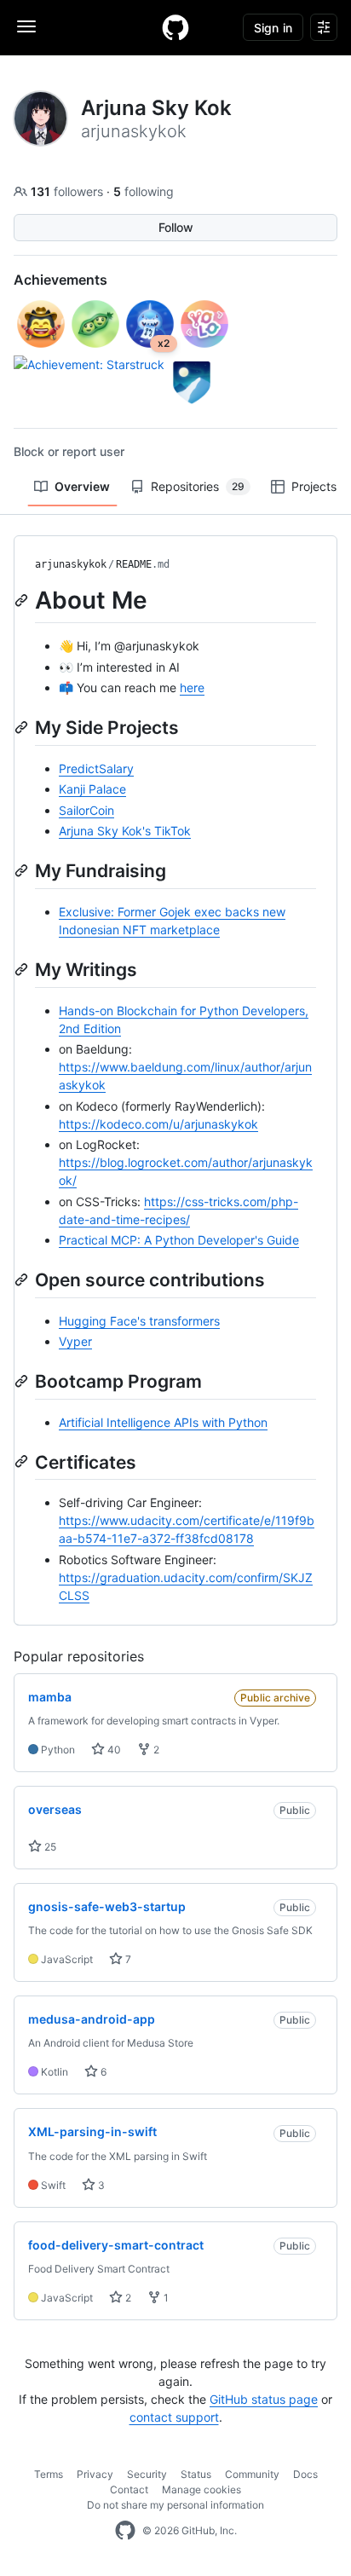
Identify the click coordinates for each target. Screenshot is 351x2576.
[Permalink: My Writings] (23, 969)
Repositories (198, 486)
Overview (82, 486)
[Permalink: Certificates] (23, 1462)
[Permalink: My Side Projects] (23, 727)
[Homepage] (175, 27)
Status (196, 2474)
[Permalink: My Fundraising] (23, 870)
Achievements (60, 280)
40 (113, 1750)
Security (147, 2474)
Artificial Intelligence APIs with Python (163, 1422)
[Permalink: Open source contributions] (23, 1279)
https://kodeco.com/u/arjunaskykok (158, 1124)
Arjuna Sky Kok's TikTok (125, 831)
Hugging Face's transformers (139, 1321)
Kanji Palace (92, 789)
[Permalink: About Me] (23, 600)
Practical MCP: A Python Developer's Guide (179, 1240)
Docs (305, 2474)
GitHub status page (264, 2399)
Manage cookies (201, 2489)
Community (252, 2474)
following (144, 191)
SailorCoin (86, 810)
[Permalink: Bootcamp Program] (23, 1381)
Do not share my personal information (175, 2505)
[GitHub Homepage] (125, 2531)
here (192, 687)
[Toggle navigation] (26, 26)
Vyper (75, 1341)
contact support (174, 2417)
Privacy (95, 2474)
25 (49, 1847)
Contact (129, 2489)
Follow (176, 227)
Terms (49, 2474)
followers (69, 191)
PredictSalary (96, 768)
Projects (314, 486)
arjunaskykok (71, 564)
